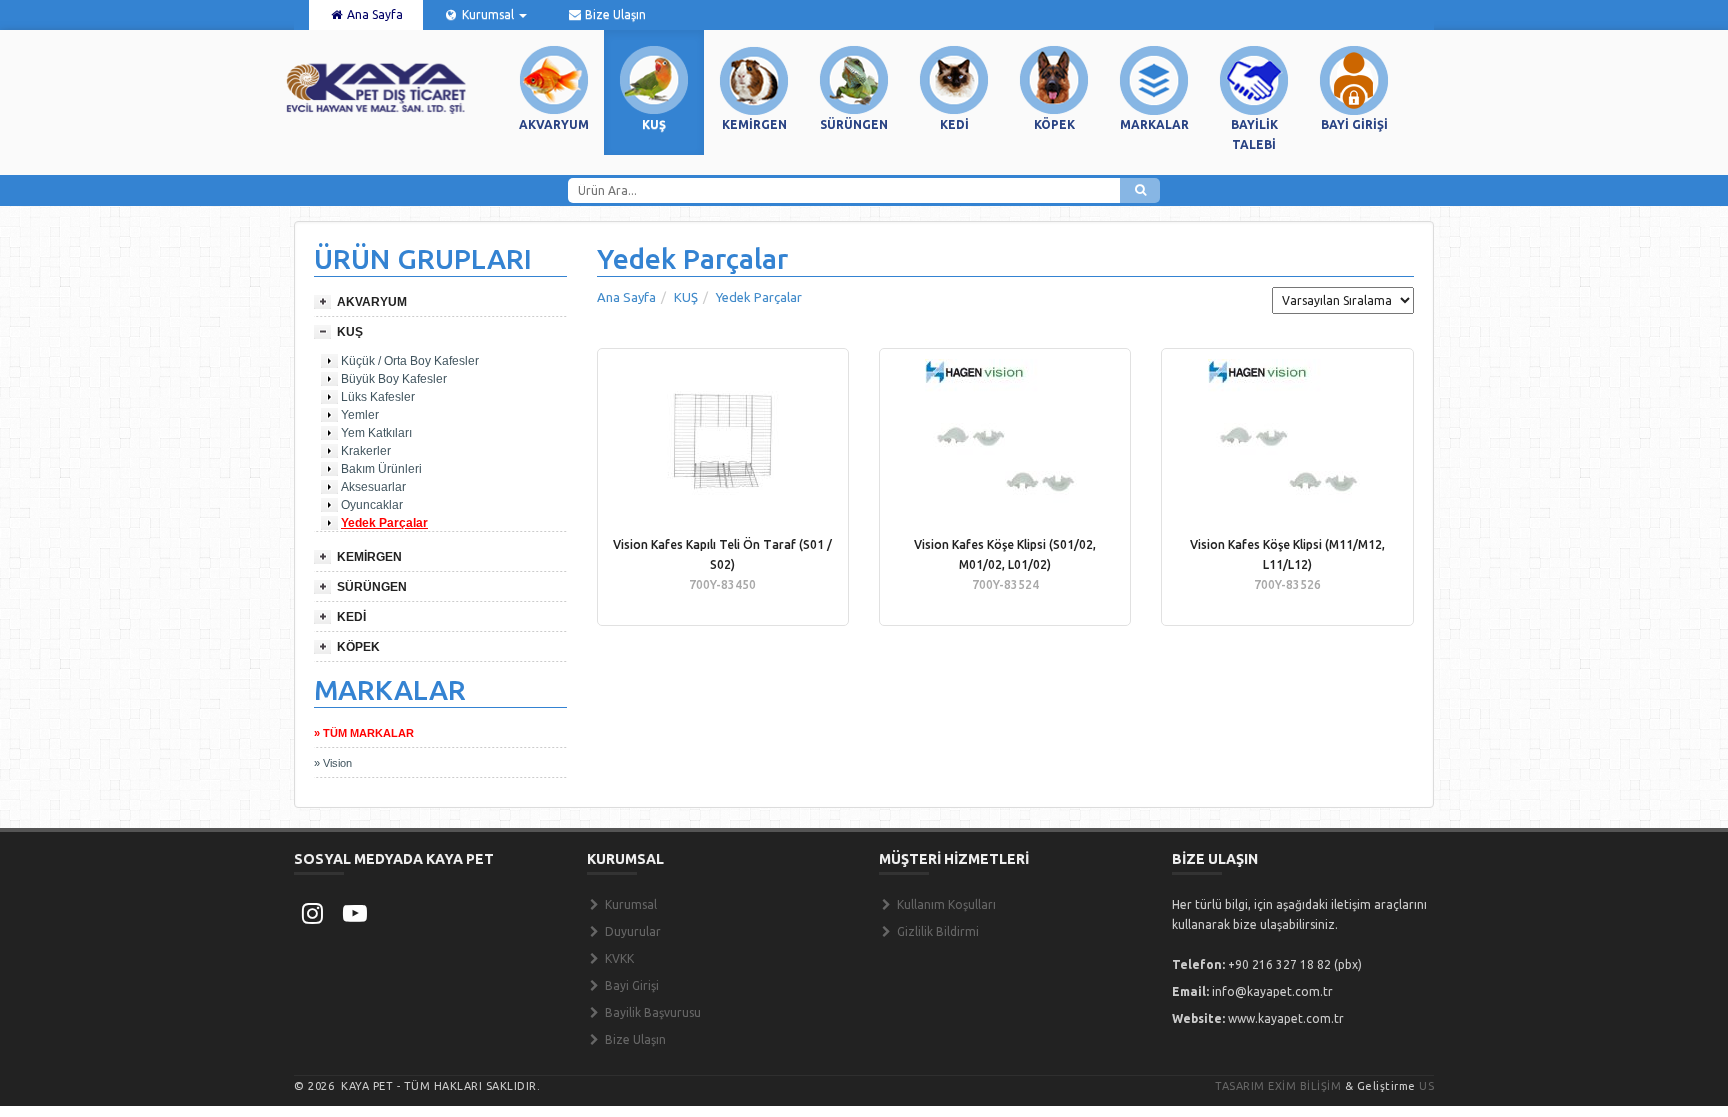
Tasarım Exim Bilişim (1278, 1086)
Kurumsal (488, 14)
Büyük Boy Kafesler (394, 379)
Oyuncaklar (372, 505)
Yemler (360, 415)
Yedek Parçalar (384, 523)
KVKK (618, 958)
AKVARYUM (372, 302)
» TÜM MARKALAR (364, 733)
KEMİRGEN (369, 557)
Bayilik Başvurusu (651, 1012)
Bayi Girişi (630, 985)
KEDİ (351, 617)
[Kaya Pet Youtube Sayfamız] (355, 913)
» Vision (333, 763)
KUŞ (350, 332)
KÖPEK (358, 647)
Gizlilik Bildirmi (936, 931)
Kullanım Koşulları (945, 904)
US (1426, 1086)
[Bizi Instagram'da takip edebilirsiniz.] (312, 913)
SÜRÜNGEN (372, 587)
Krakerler (366, 451)
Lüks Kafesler (378, 397)
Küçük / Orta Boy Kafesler (410, 361)
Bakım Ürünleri (381, 469)
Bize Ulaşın (614, 14)
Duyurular (631, 931)
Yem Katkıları (376, 433)
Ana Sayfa (373, 14)
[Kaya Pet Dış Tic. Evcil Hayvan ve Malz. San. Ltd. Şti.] (376, 87)
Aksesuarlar (373, 487)
